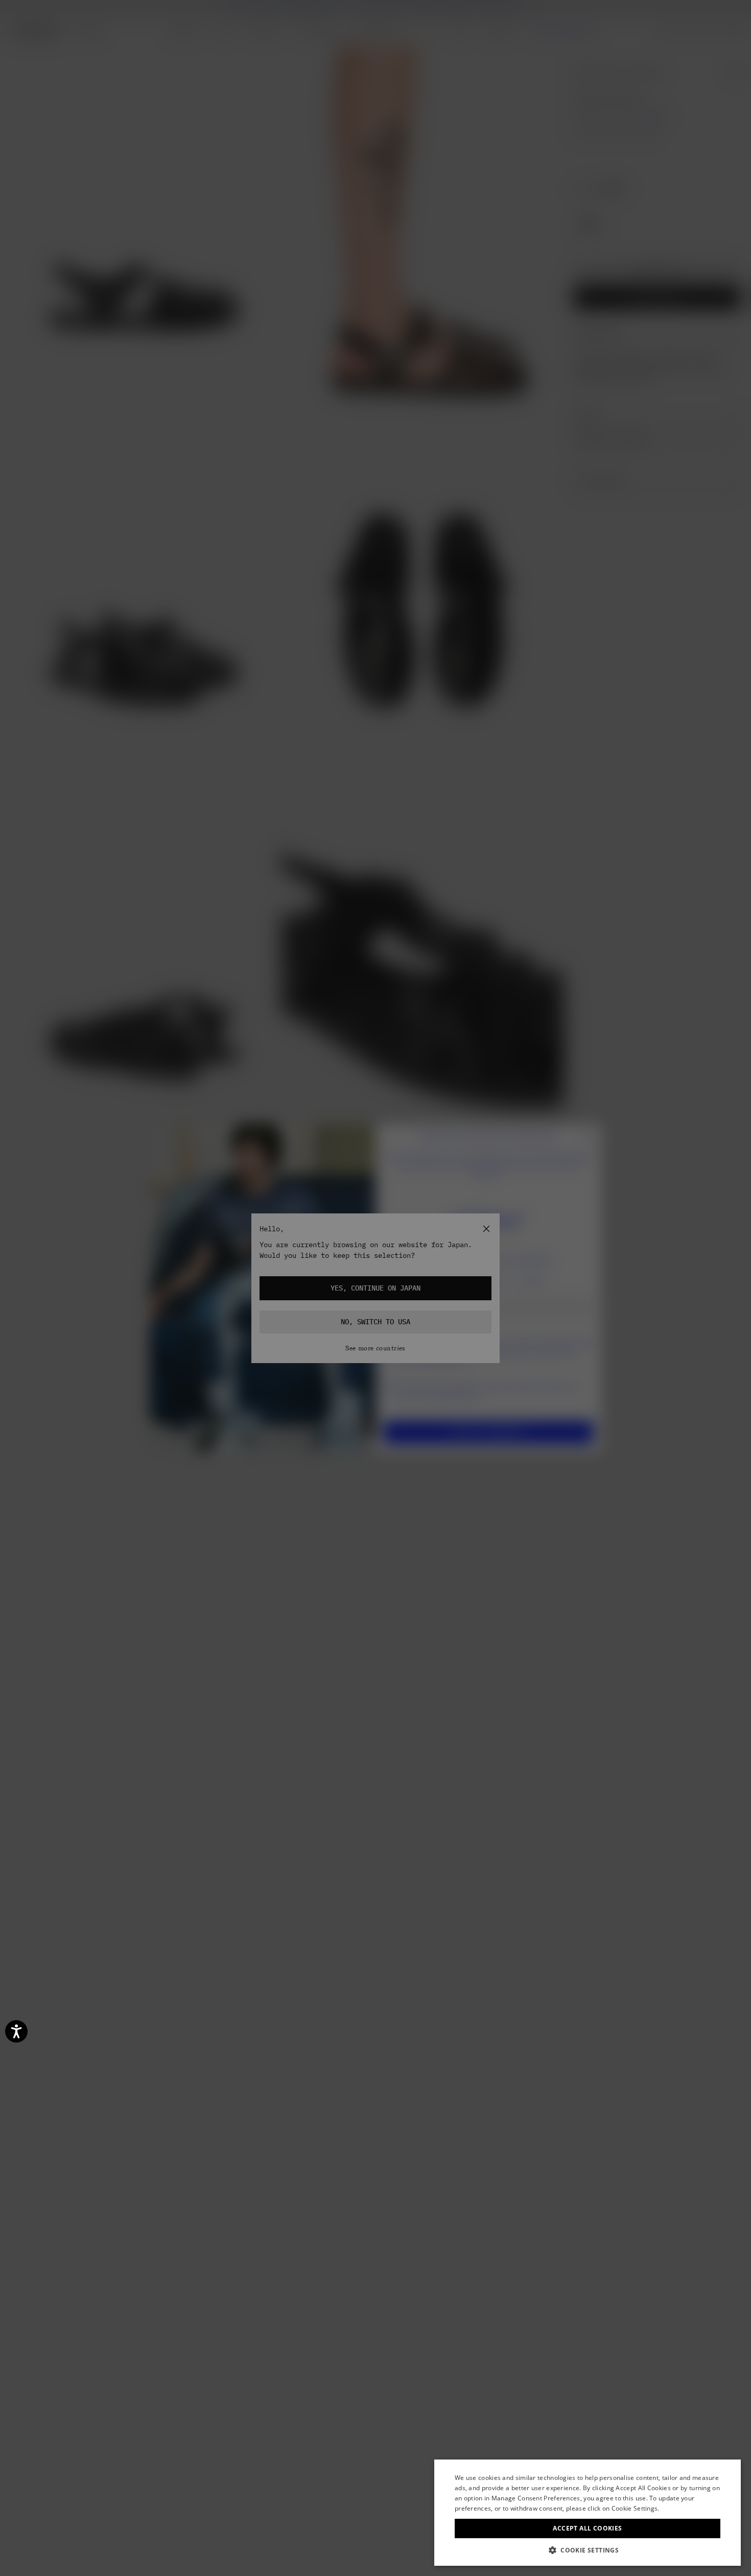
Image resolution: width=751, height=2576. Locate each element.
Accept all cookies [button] (587, 2528)
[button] (588, 2550)
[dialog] (588, 2513)
